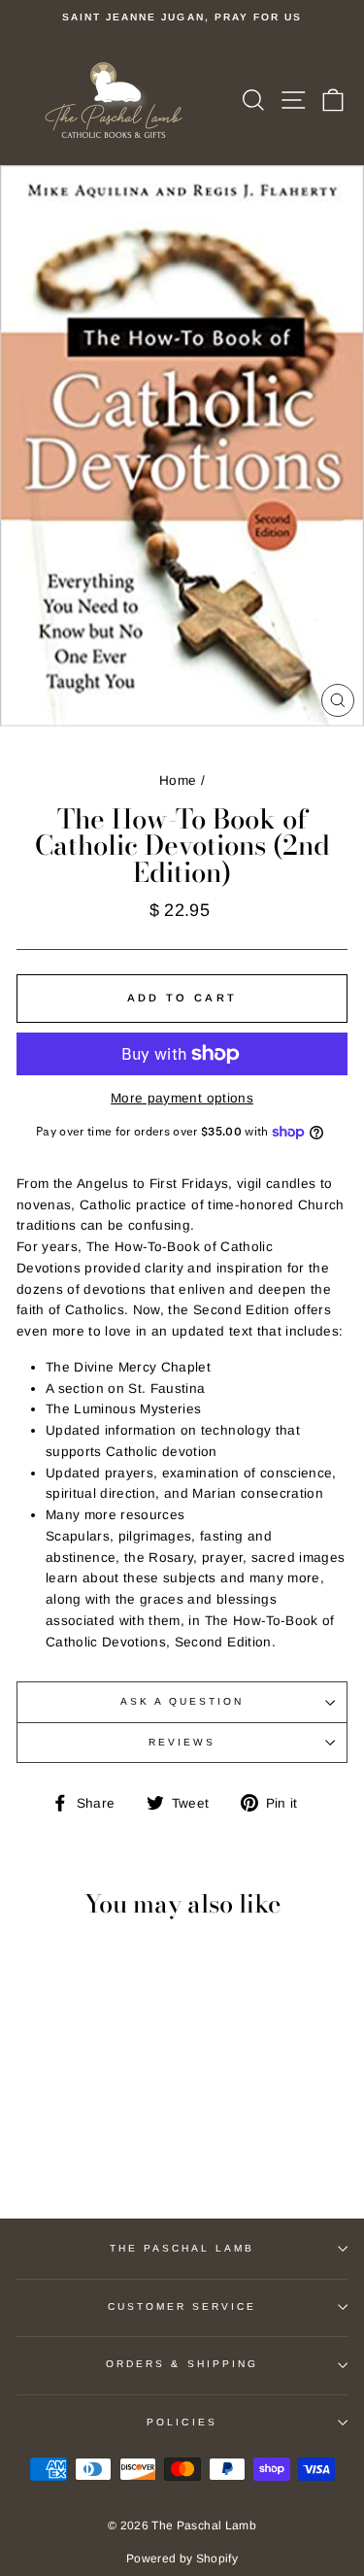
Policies (182, 2422)
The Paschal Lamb (182, 2248)
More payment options (182, 1098)
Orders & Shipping (182, 2364)
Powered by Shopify (182, 2559)
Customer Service (182, 2306)
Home (178, 780)
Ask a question (182, 1701)
